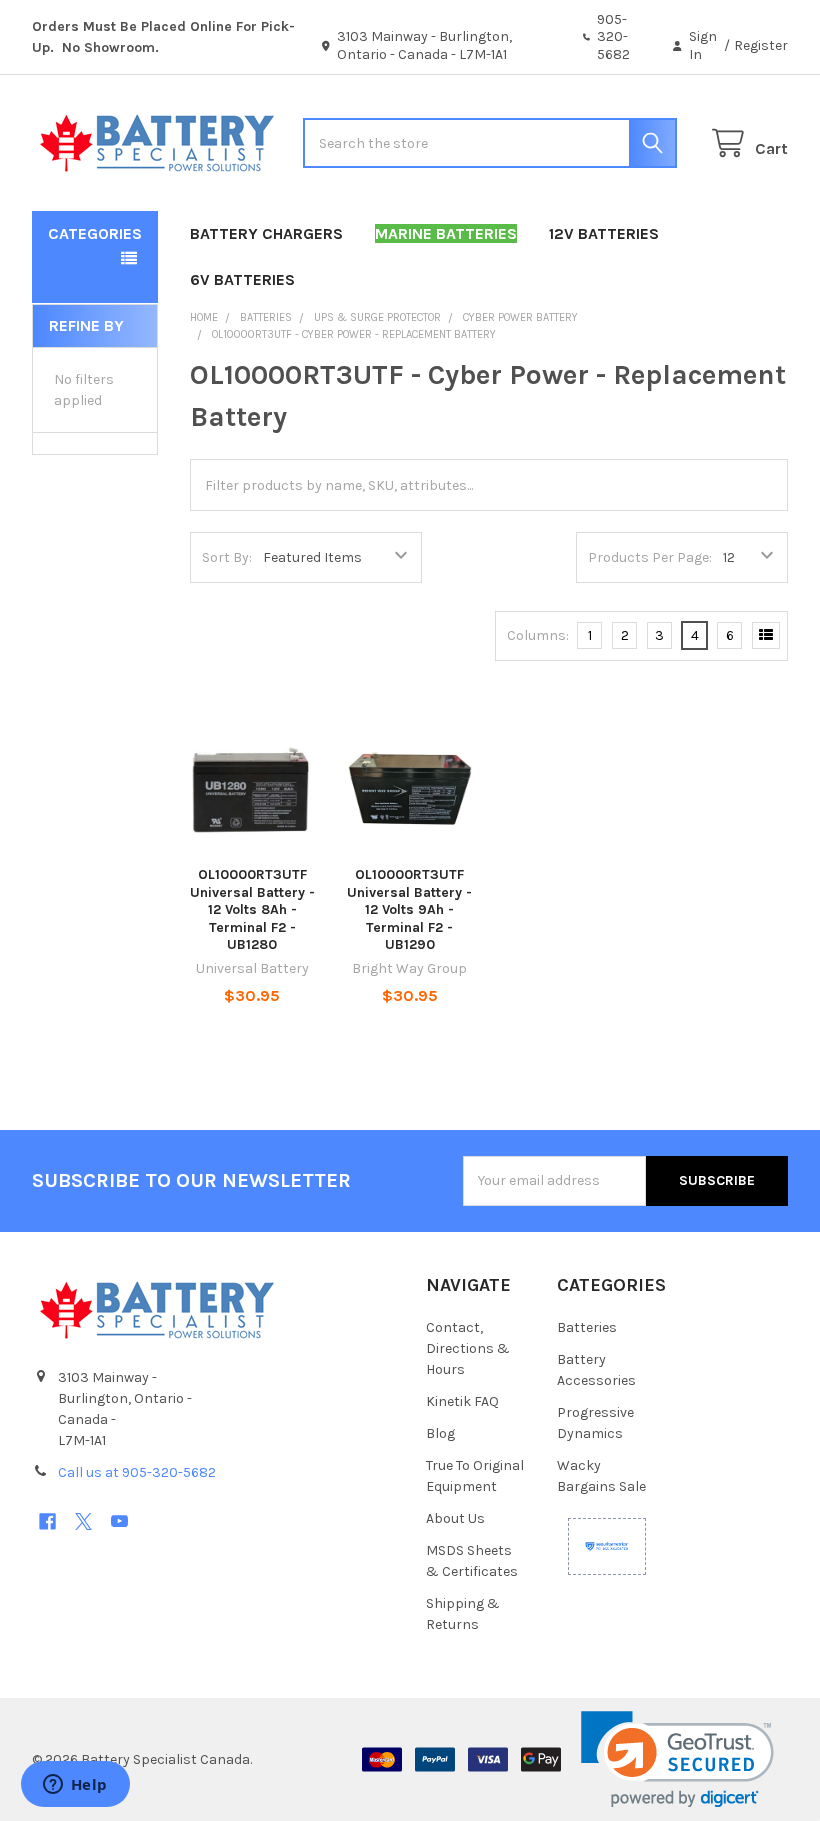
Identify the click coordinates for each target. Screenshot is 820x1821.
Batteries (587, 1327)
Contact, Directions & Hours (468, 1348)
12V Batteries (604, 233)
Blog (440, 1433)
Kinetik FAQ (462, 1401)
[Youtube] (119, 1521)
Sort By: (227, 557)
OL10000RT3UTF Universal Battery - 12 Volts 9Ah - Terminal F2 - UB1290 (409, 909)
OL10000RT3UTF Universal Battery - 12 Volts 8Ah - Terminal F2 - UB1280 (252, 909)
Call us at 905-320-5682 (137, 1472)
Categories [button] (95, 233)
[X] (83, 1521)
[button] (677, 1759)
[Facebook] (47, 1521)
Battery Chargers (266, 233)
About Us (455, 1518)
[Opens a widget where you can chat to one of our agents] (75, 1786)
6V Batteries (242, 279)
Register (761, 45)
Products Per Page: (650, 557)
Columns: (538, 635)
